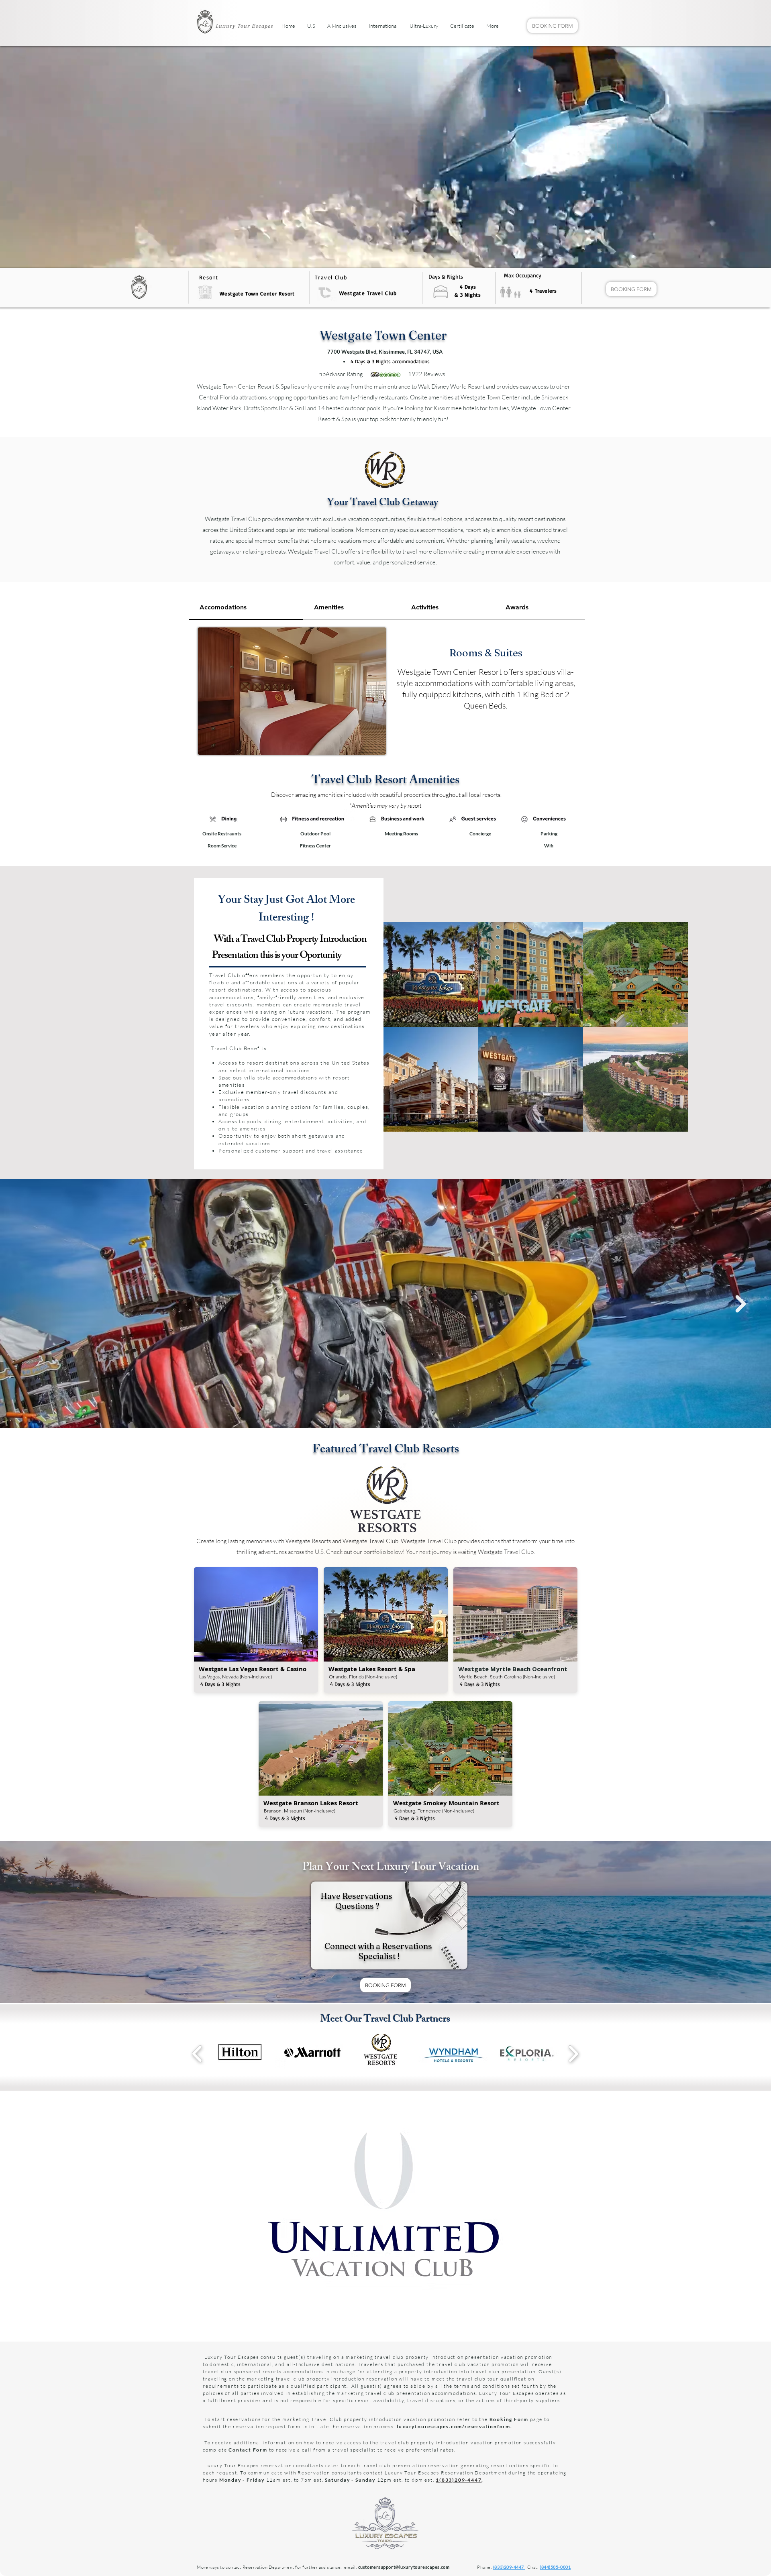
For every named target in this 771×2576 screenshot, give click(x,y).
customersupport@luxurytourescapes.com (404, 2567)
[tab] (246, 608)
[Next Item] (741, 1304)
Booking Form (509, 2419)
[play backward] (197, 2054)
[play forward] (573, 2054)
